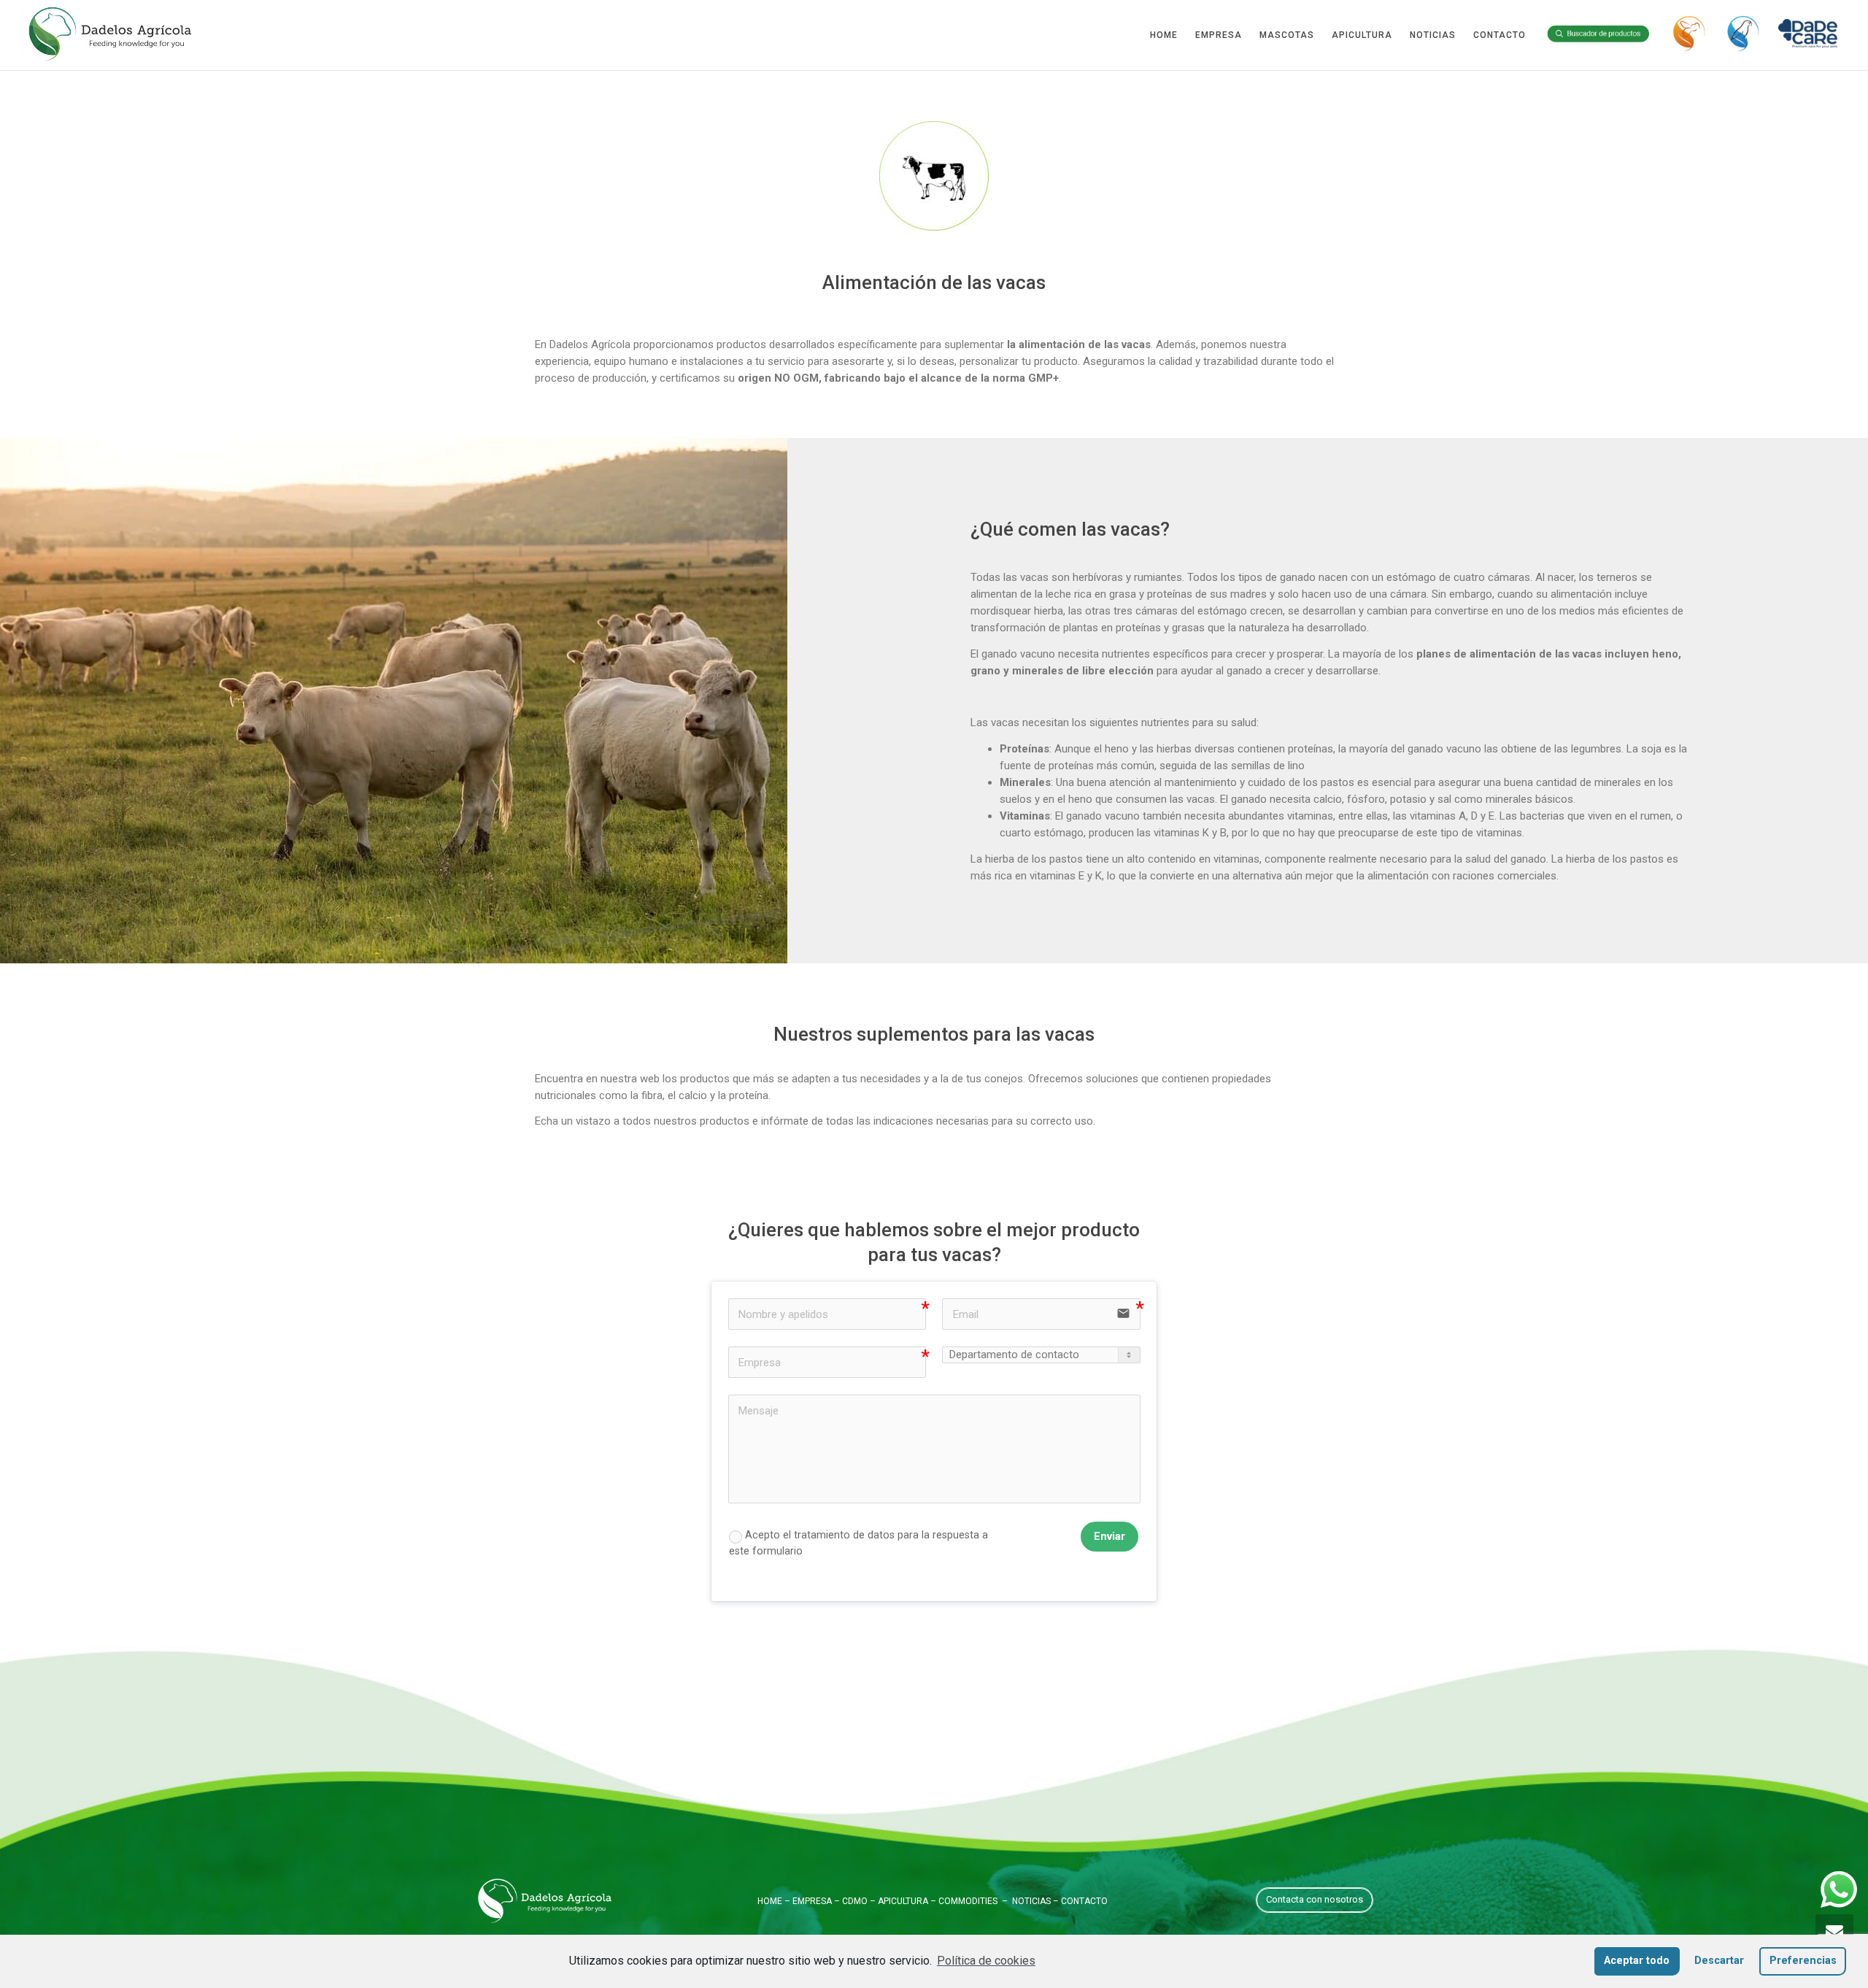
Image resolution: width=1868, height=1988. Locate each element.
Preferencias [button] (1803, 1961)
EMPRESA (1219, 35)
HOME (1164, 35)
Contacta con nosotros (1315, 1899)
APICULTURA (1362, 35)
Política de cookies (986, 1961)
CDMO (855, 1901)
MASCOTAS (1287, 35)
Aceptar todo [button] (1637, 1961)
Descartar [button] (1719, 1961)
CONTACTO (1500, 35)
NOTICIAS (1433, 35)
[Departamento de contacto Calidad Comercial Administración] (1041, 1355)
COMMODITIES (968, 1901)
